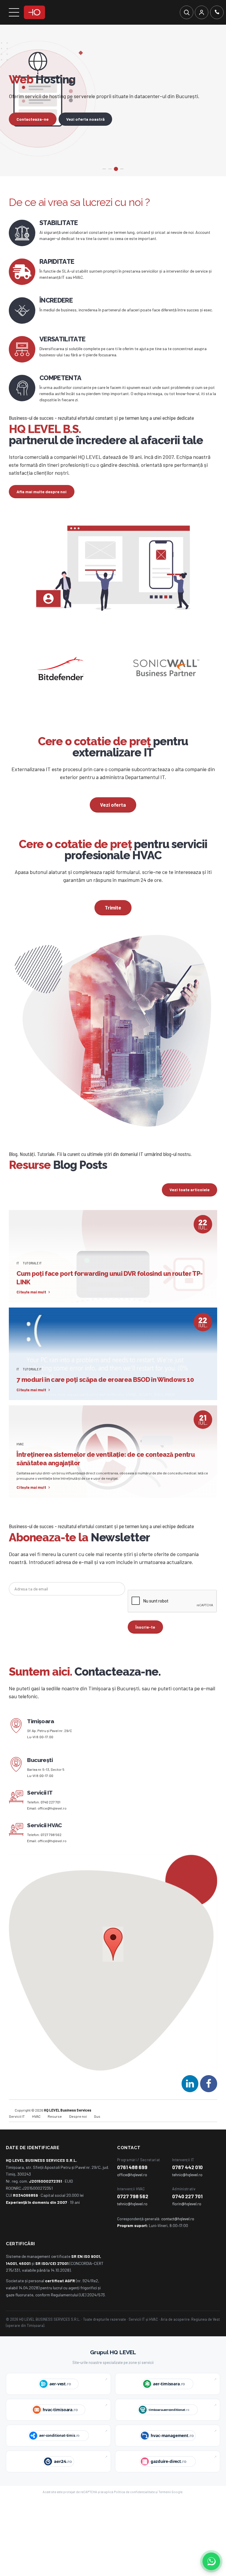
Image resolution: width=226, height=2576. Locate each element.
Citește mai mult (31, 1314)
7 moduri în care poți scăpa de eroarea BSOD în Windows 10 (105, 1401)
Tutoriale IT (32, 1284)
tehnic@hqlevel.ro (187, 2196)
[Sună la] (217, 12)
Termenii (165, 2513)
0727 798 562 (51, 1856)
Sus (97, 2138)
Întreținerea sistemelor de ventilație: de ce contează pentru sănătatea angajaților (106, 1480)
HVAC (20, 1465)
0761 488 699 (132, 2189)
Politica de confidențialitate (134, 2513)
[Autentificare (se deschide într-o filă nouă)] (202, 12)
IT (18, 1284)
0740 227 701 (50, 1824)
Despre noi (78, 2138)
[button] (113, 1966)
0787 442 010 (187, 2189)
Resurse (55, 2138)
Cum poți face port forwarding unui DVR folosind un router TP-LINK (109, 1299)
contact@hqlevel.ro (178, 2240)
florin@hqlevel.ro (187, 2225)
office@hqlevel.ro (52, 1830)
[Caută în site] (187, 12)
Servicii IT (17, 2138)
